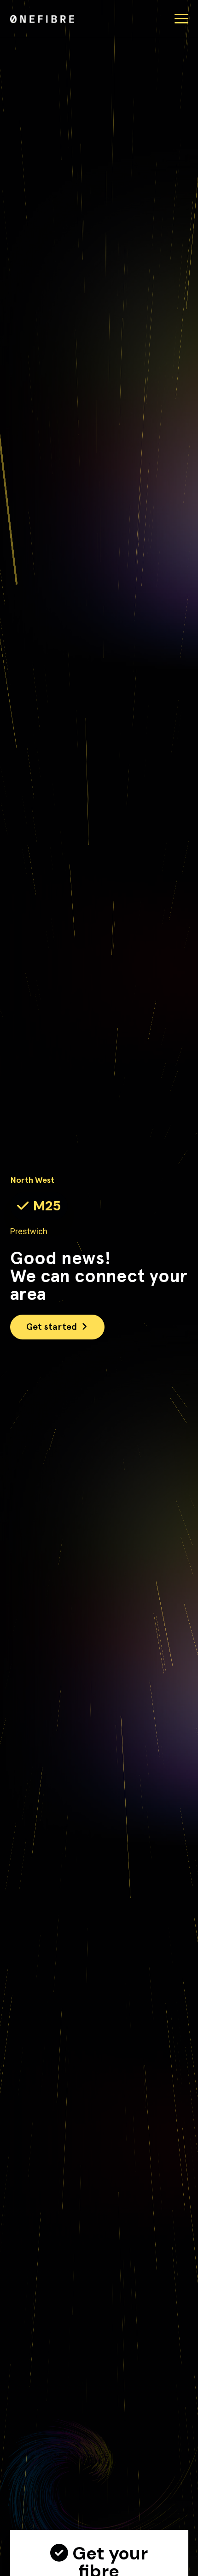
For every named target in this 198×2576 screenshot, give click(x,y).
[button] (181, 19)
